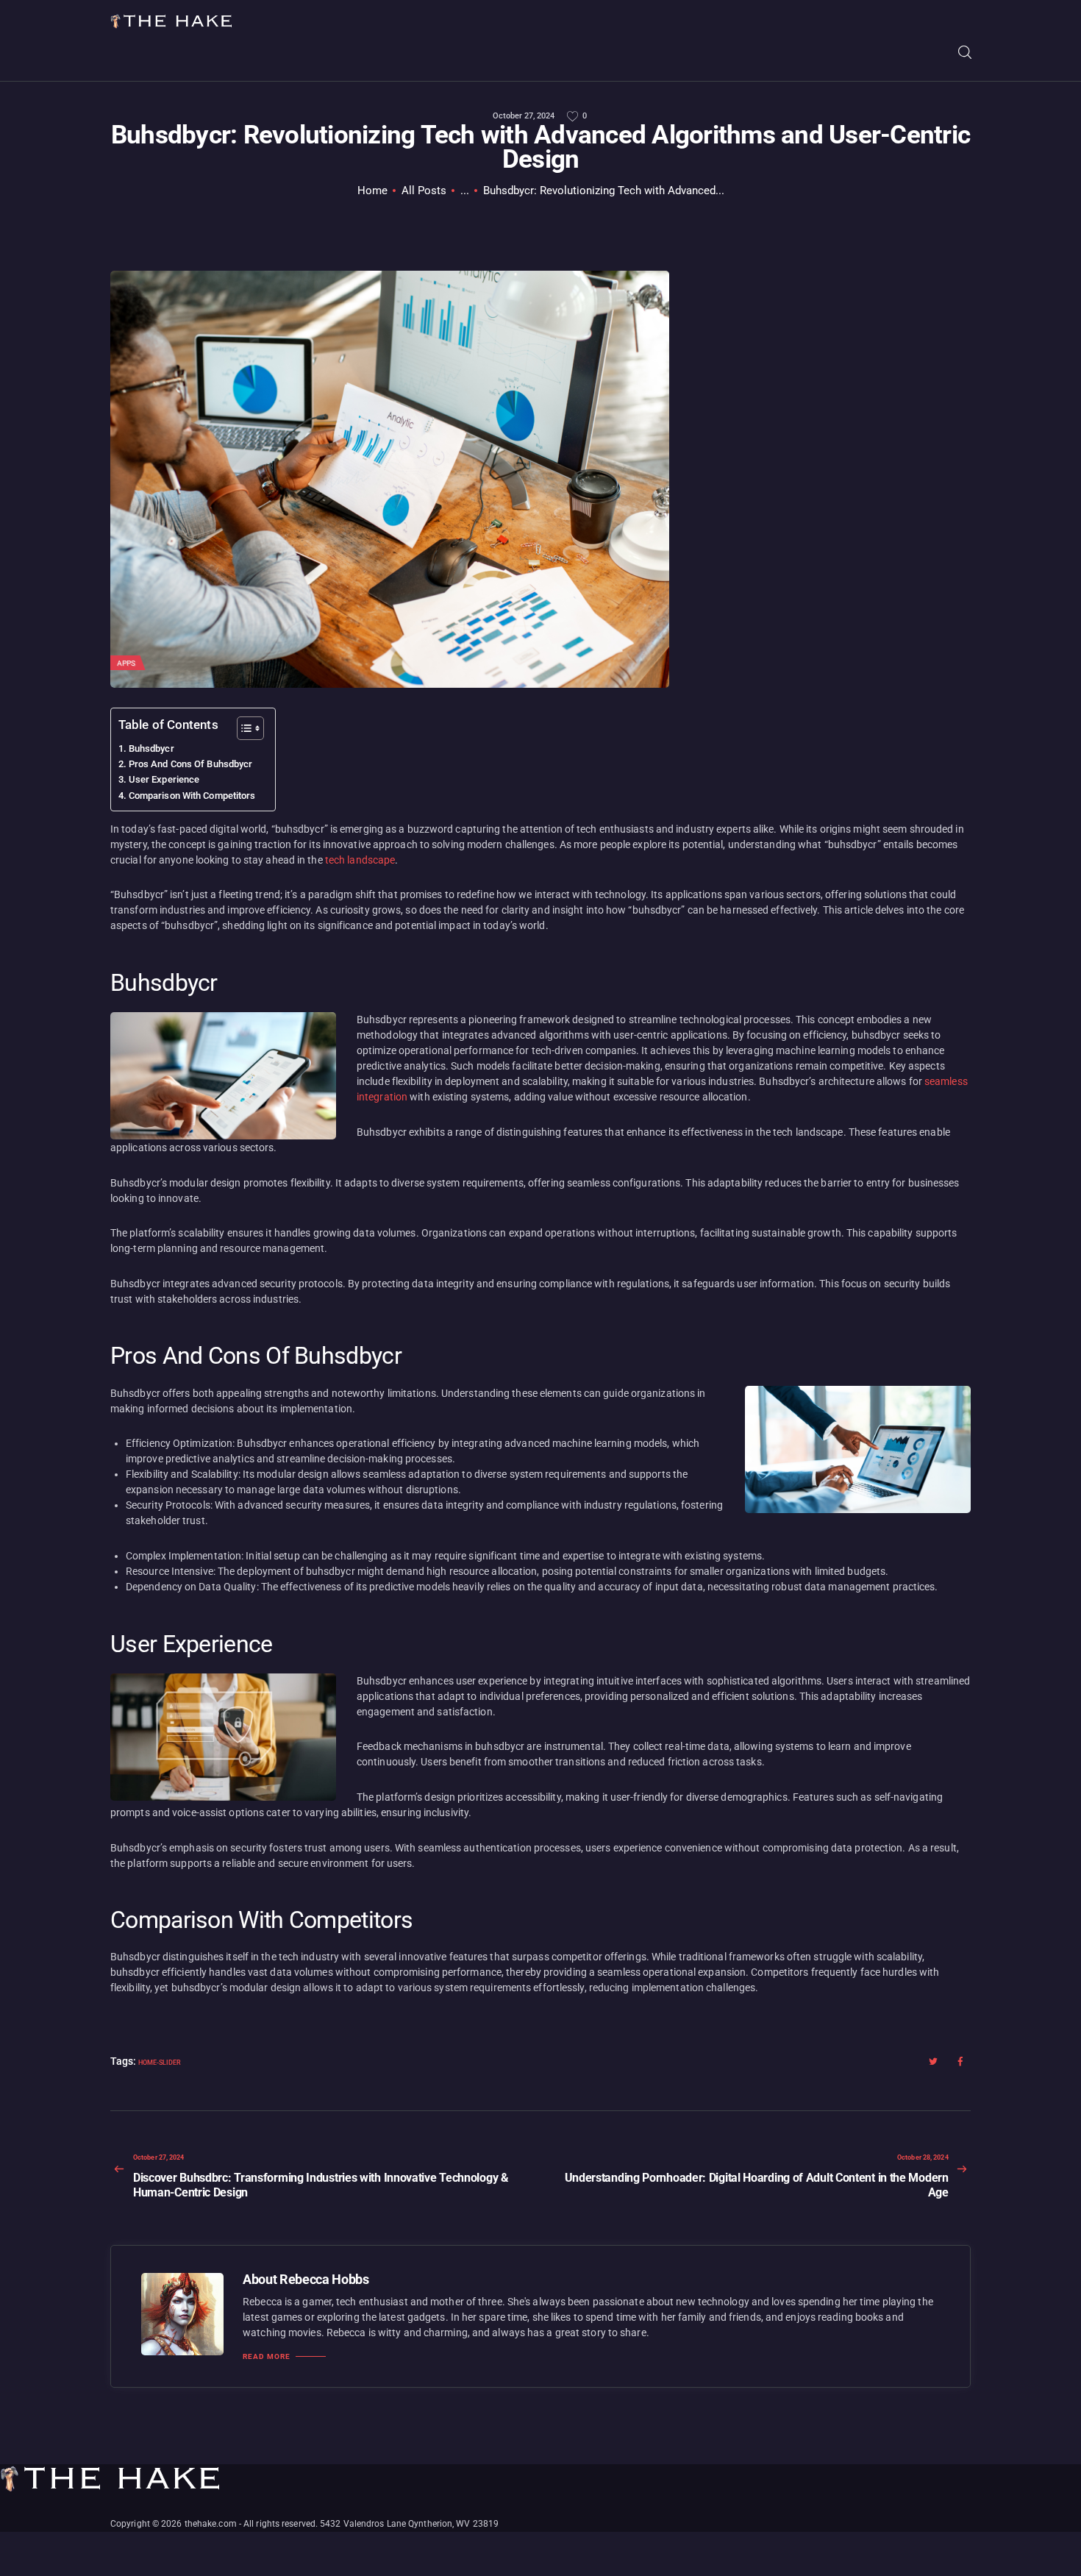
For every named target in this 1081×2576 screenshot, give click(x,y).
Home (372, 191)
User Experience (164, 779)
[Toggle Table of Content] (243, 728)
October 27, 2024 (524, 116)
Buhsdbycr (151, 748)
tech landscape (360, 860)
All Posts (424, 191)
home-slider (160, 2063)
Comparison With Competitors (192, 796)
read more (267, 2357)
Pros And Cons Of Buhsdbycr (190, 764)
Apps (126, 663)
